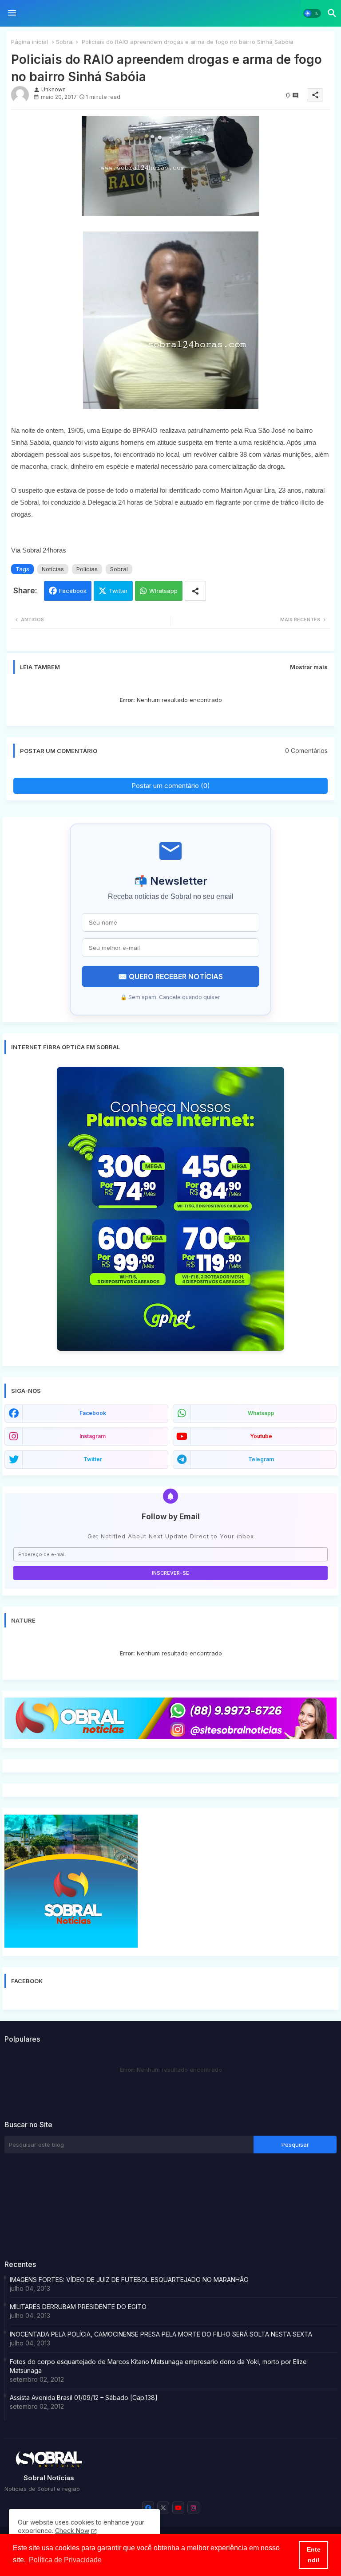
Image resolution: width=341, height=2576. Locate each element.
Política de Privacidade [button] (65, 2560)
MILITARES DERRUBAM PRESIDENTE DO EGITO (78, 2307)
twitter (93, 1459)
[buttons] (148, 2507)
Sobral (65, 42)
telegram (261, 1459)
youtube (261, 1436)
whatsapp (261, 1413)
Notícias (53, 569)
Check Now (72, 2531)
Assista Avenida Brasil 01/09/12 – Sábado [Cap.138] (84, 2398)
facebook (93, 1413)
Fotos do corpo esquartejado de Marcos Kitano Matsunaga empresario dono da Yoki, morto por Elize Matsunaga (158, 2366)
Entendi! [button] (314, 2555)
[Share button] (195, 591)
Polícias (87, 569)
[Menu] (12, 13)
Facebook (73, 591)
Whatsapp (163, 591)
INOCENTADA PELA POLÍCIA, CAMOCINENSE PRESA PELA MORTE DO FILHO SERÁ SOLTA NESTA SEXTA (161, 2334)
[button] (312, 13)
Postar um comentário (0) (171, 786)
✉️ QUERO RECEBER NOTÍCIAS (170, 976)
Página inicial (30, 42)
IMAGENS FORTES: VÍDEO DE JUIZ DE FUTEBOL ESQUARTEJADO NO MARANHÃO (129, 2280)
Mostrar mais (309, 667)
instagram (93, 1436)
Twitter (118, 591)
